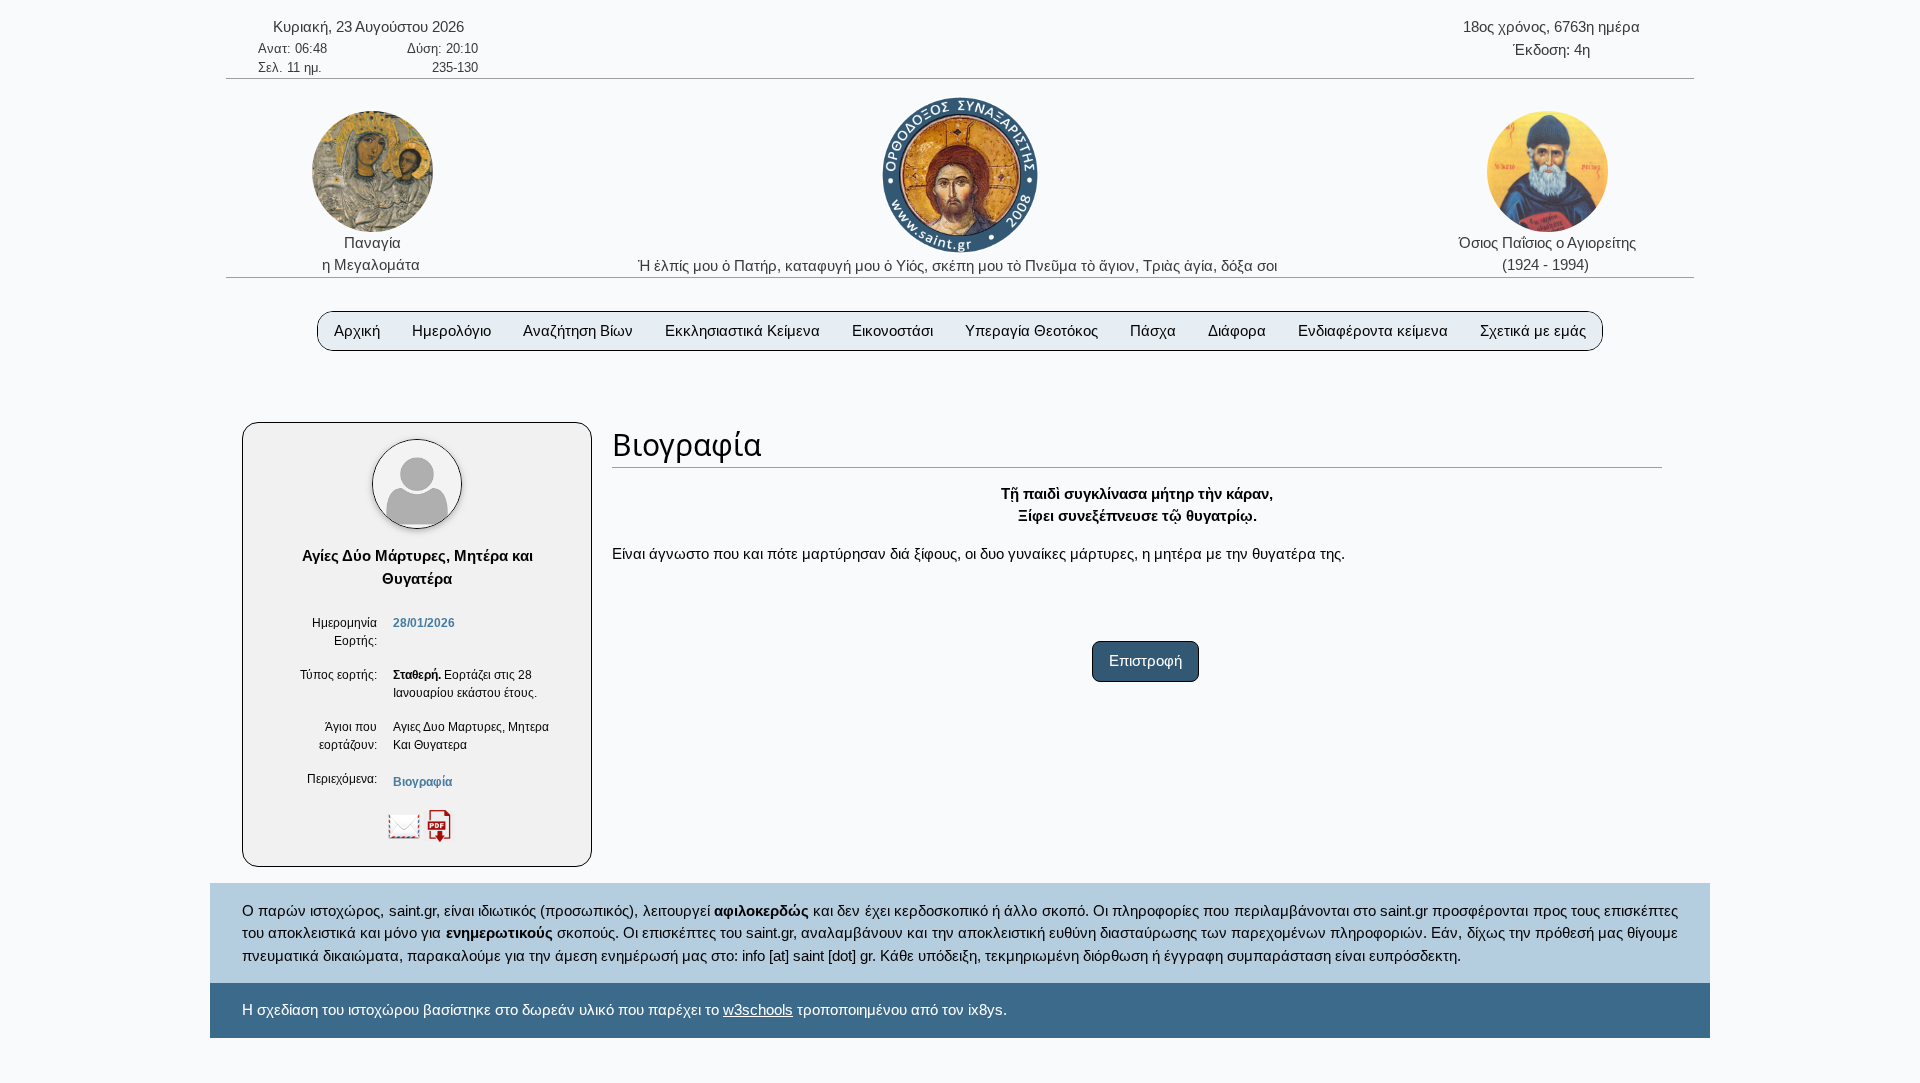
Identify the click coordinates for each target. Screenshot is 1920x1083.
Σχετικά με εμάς (1533, 330)
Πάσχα (1153, 330)
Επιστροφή (1145, 660)
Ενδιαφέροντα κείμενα (1373, 330)
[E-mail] (404, 825)
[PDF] (439, 825)
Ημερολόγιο (451, 330)
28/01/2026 (424, 623)
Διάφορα (1237, 330)
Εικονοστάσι (892, 330)
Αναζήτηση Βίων (578, 330)
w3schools (758, 1009)
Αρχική (357, 330)
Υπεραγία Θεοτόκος (1031, 330)
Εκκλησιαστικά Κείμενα (742, 330)
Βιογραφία (422, 782)
